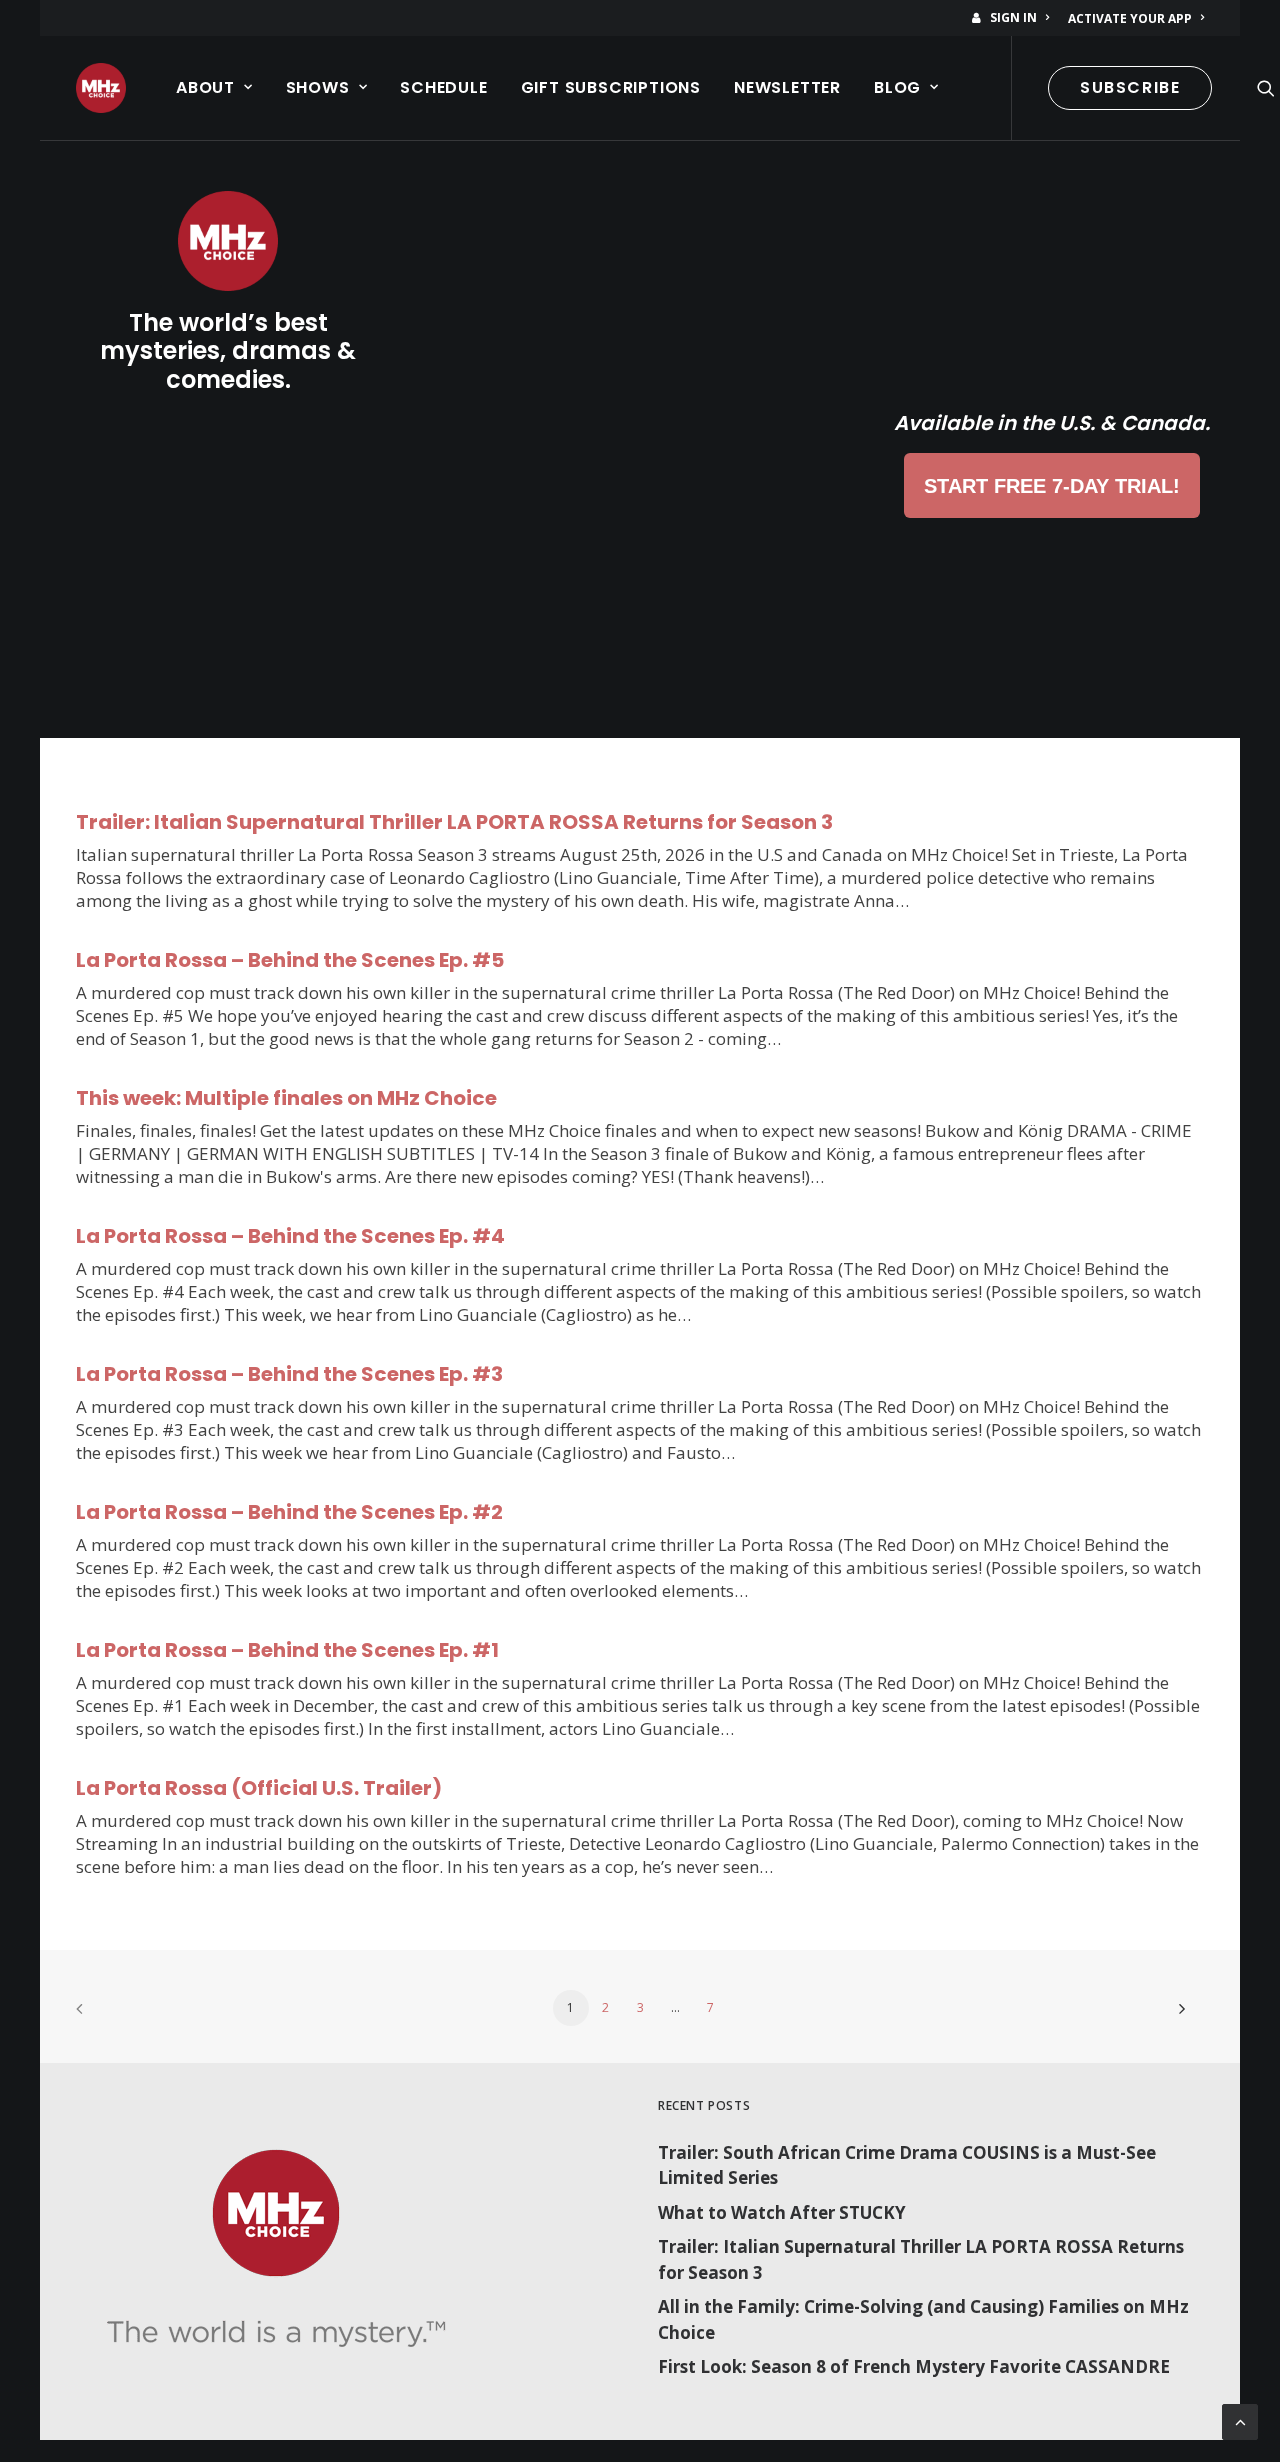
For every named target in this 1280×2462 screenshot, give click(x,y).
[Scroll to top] (1240, 2420)
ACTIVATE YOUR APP (1130, 18)
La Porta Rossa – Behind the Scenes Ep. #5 (290, 960)
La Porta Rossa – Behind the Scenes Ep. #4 (290, 1236)
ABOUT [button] (205, 87)
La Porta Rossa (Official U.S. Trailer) (259, 1788)
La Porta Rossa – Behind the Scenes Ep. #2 (289, 1512)
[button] (1266, 88)
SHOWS (318, 87)
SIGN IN (1013, 17)
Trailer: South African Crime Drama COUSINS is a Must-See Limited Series (907, 2165)
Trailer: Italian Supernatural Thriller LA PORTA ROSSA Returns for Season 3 (454, 822)
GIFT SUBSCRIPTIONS (611, 87)
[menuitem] (1014, 17)
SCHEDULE (443, 87)
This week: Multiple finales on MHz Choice (286, 1098)
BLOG (897, 87)
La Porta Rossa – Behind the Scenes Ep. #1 (287, 1650)
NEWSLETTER (787, 87)
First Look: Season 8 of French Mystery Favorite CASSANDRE (914, 2366)
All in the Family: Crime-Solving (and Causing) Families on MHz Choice (923, 2319)
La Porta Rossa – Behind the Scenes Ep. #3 (289, 1374)
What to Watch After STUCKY (782, 2212)
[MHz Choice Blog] (101, 88)
